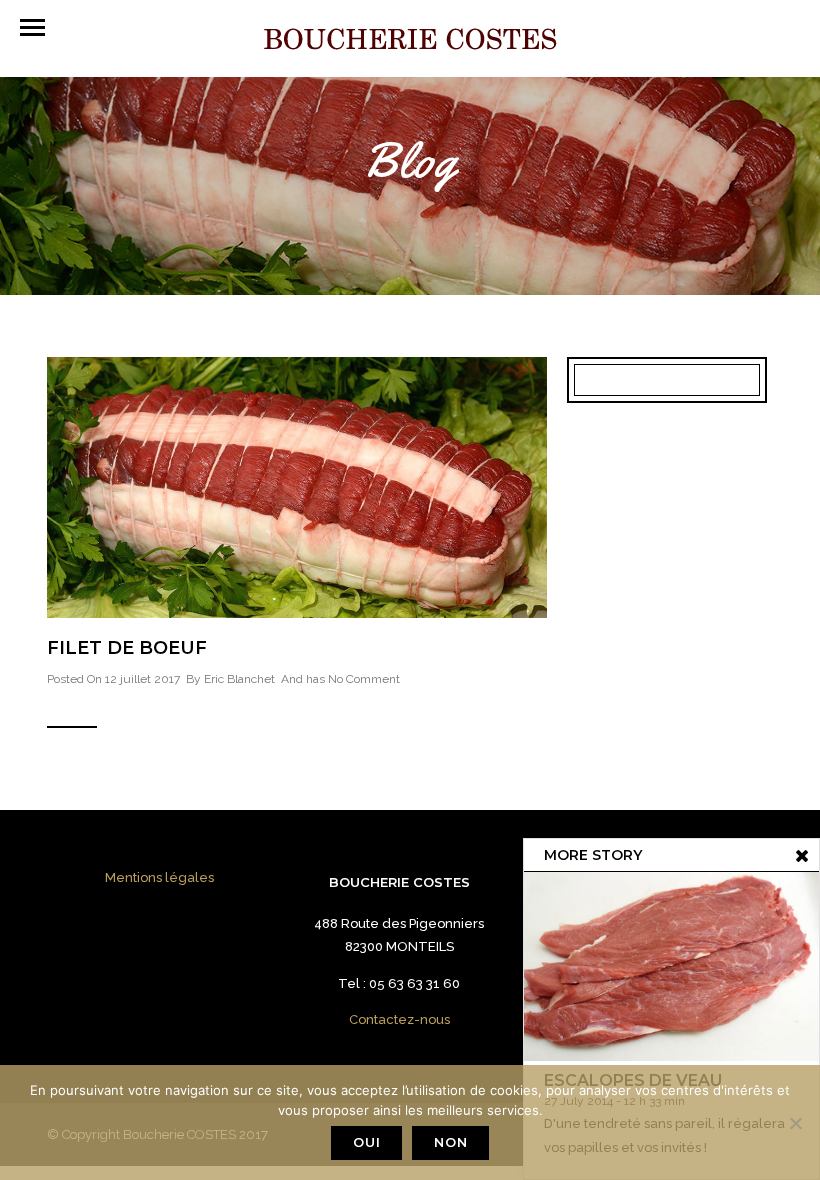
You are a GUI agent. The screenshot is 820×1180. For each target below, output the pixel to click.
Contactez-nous (399, 1019)
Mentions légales (159, 877)
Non (451, 1142)
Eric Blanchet (239, 679)
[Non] (795, 1123)
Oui (367, 1142)
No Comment (364, 679)
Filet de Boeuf (127, 648)
